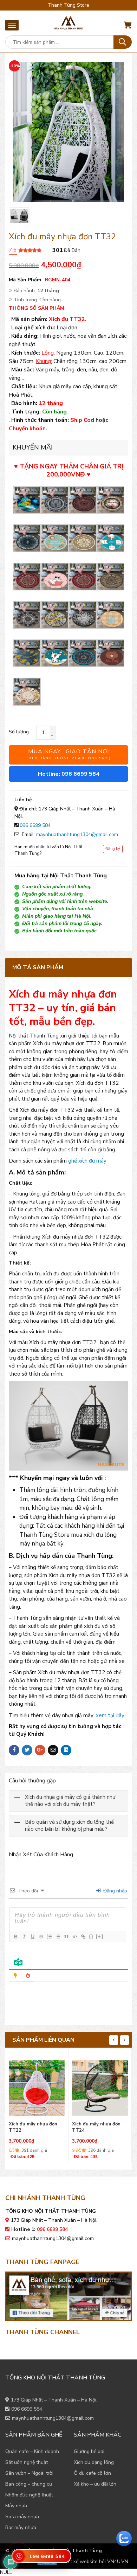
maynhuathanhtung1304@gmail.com (77, 834)
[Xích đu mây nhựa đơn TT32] (19, 216)
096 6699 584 (35, 825)
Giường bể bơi (89, 2451)
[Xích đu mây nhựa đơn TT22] (37, 2086)
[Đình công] (41, 1937)
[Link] (83, 1937)
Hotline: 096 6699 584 (69, 774)
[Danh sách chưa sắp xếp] (58, 1937)
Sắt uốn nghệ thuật (27, 2462)
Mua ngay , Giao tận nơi (68, 754)
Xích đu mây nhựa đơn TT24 (96, 2127)
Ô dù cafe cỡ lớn (92, 2473)
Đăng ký (113, 849)
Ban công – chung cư (29, 2484)
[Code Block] (74, 1937)
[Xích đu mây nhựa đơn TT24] (100, 2086)
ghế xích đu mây (87, 1161)
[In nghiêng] (24, 1937)
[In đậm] (15, 1937)
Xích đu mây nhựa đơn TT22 (33, 2127)
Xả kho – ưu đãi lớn (95, 2484)
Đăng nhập (115, 1891)
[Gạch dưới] (32, 1937)
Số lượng (19, 732)
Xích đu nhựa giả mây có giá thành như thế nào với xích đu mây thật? (70, 1801)
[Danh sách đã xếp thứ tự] (49, 1937)
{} (91, 1936)
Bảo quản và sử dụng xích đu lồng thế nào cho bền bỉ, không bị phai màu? (69, 1826)
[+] (100, 1936)
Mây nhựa (16, 2506)
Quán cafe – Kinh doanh (32, 2451)
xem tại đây (110, 1715)
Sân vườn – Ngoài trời (29, 2473)
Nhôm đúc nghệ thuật (29, 2495)
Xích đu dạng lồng (94, 2462)
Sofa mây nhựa (22, 2517)
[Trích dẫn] (66, 1937)
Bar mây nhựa (21, 2527)
